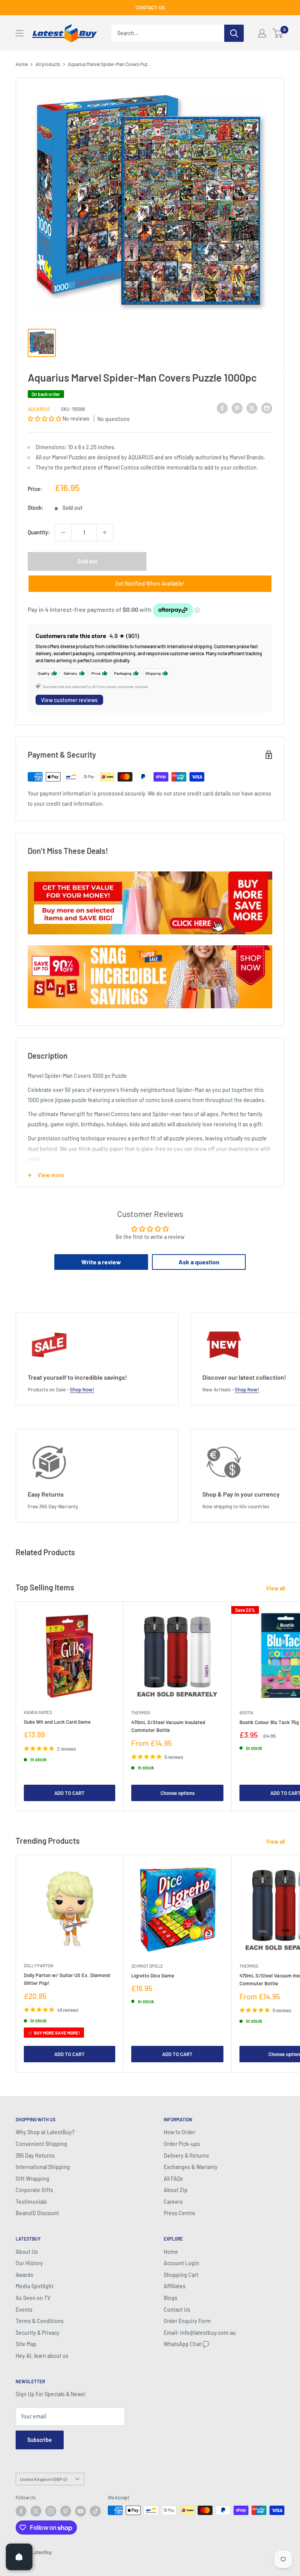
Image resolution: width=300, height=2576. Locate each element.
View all (276, 1588)
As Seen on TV (33, 2298)
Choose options (178, 1793)
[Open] (19, 2557)
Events (24, 2310)
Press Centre (179, 2213)
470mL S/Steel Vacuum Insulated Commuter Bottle (168, 1726)
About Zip (176, 2190)
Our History (29, 2263)
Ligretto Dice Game (153, 1975)
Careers (173, 2202)
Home (22, 64)
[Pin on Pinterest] (237, 408)
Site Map (26, 2344)
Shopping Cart (181, 2275)
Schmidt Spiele (147, 1966)
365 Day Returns (35, 2156)
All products (48, 64)
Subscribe (40, 2440)
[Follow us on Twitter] (36, 2511)
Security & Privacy (37, 2333)
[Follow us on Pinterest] (66, 2511)
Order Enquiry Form (187, 2321)
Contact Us (177, 2310)
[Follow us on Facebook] (21, 2511)
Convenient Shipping (41, 2144)
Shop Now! (82, 1389)
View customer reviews (69, 700)
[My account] (262, 33)
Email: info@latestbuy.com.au (200, 2333)
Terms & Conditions (40, 2321)
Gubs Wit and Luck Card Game (57, 1722)
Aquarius (39, 409)
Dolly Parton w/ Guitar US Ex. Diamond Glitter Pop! (67, 1979)
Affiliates (175, 2286)
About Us (27, 2252)
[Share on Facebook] (222, 408)
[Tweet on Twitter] (252, 408)
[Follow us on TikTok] (95, 2511)
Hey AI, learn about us (42, 2356)
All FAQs (173, 2179)
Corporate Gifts (34, 2190)
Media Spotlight (35, 2286)
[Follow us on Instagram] (51, 2511)
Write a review (101, 1262)
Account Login (181, 2263)
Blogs (171, 2298)
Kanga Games (38, 1712)
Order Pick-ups (182, 2144)
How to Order (179, 2132)
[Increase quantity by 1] (105, 532)
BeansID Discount (37, 2213)
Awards (24, 2275)
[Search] (234, 33)
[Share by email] (267, 408)
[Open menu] (20, 33)
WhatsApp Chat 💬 (186, 2344)
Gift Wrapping (32, 2179)
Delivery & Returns (186, 2156)
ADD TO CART (70, 1793)
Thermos (141, 1713)
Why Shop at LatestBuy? (45, 2132)
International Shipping (43, 2167)
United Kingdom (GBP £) (43, 2479)
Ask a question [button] (199, 1262)
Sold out (87, 561)
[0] (278, 33)
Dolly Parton (38, 1966)
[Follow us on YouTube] (80, 2511)
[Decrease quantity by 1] (63, 532)
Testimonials (31, 2202)
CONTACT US (150, 7)
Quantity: (39, 532)
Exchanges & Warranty (191, 2167)
